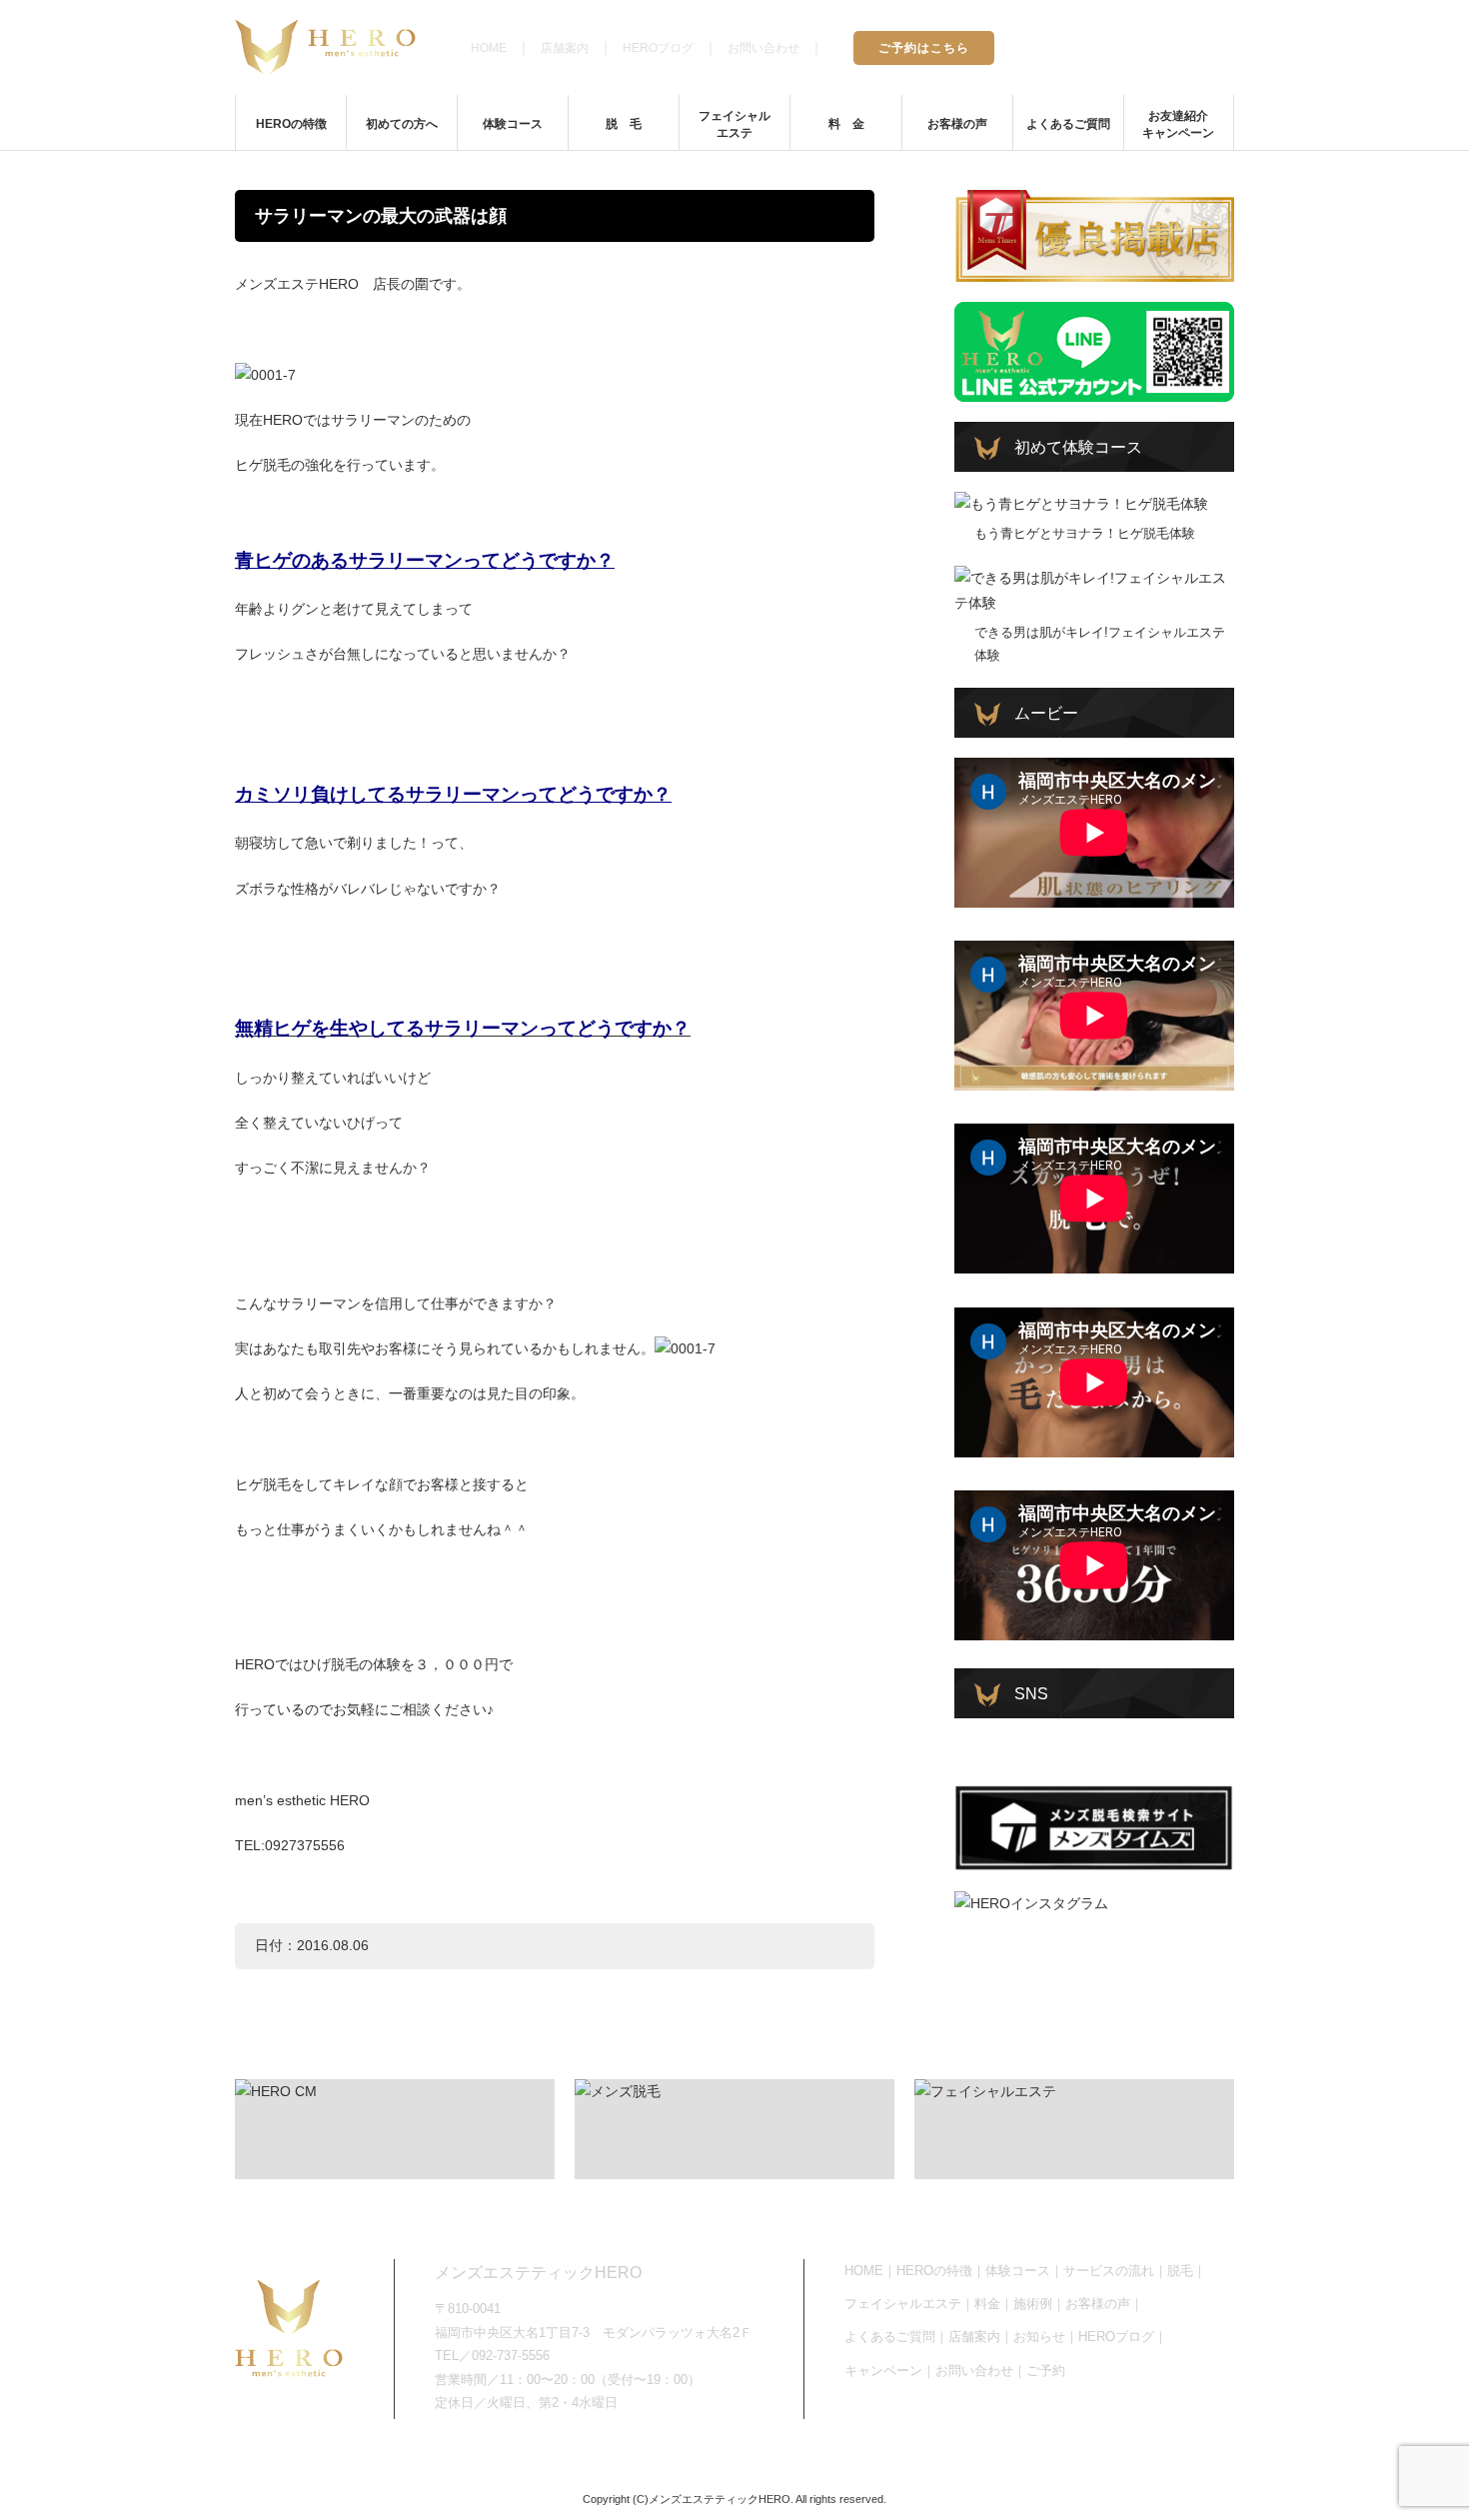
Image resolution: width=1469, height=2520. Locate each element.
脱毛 (1180, 2271)
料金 (987, 2304)
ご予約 (1046, 2371)
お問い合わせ (763, 48)
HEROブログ (658, 48)
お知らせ (1039, 2337)
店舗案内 (565, 48)
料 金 (846, 124)
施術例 (1033, 2304)
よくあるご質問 (1068, 124)
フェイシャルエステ (734, 124)
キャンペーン (883, 2371)
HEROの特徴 (291, 124)
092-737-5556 (1156, 46)
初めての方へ (402, 124)
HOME (489, 48)
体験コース (513, 124)
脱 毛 (624, 124)
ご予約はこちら (924, 48)
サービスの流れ (1109, 2271)
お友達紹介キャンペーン (1178, 124)
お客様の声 (957, 124)
